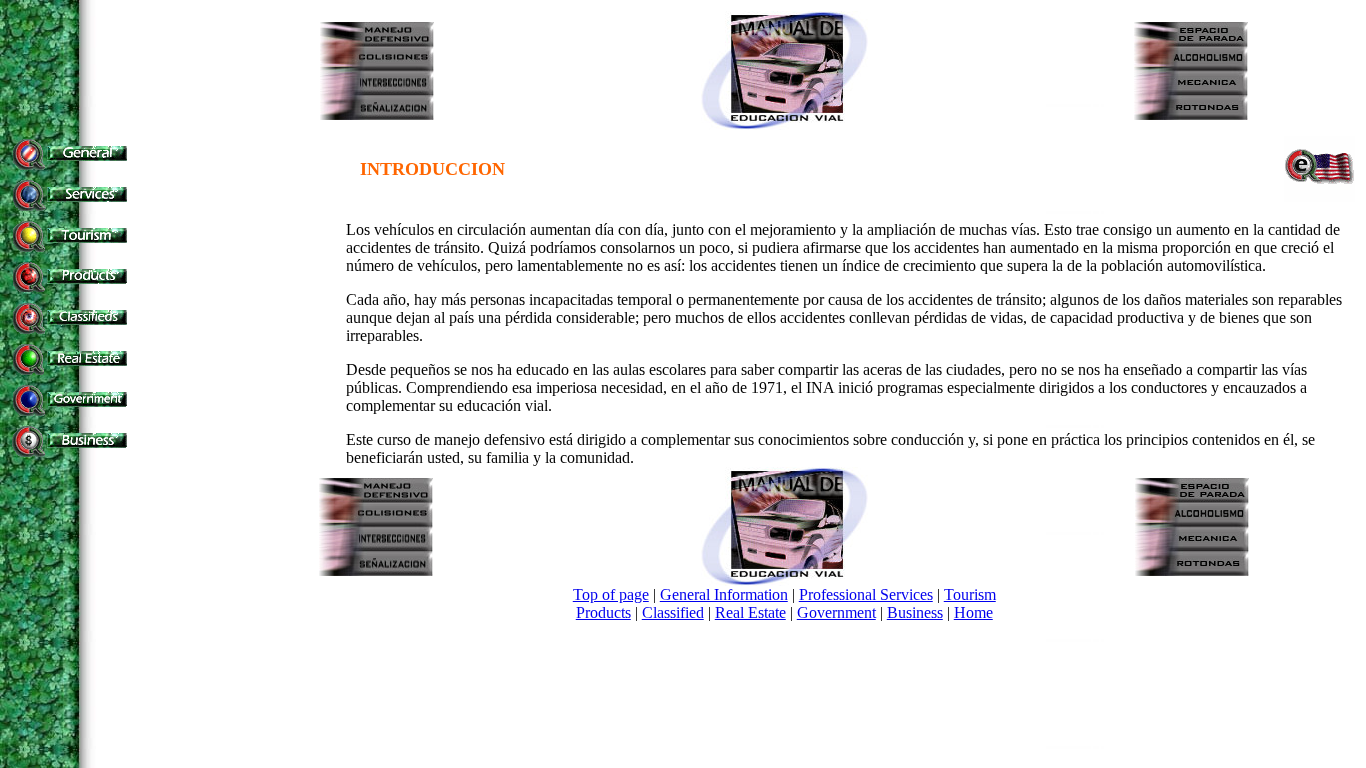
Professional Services (866, 594)
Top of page (611, 594)
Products (603, 612)
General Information (724, 594)
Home (973, 612)
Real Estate (750, 612)
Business (915, 612)
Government (836, 612)
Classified (673, 612)
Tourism (970, 594)
